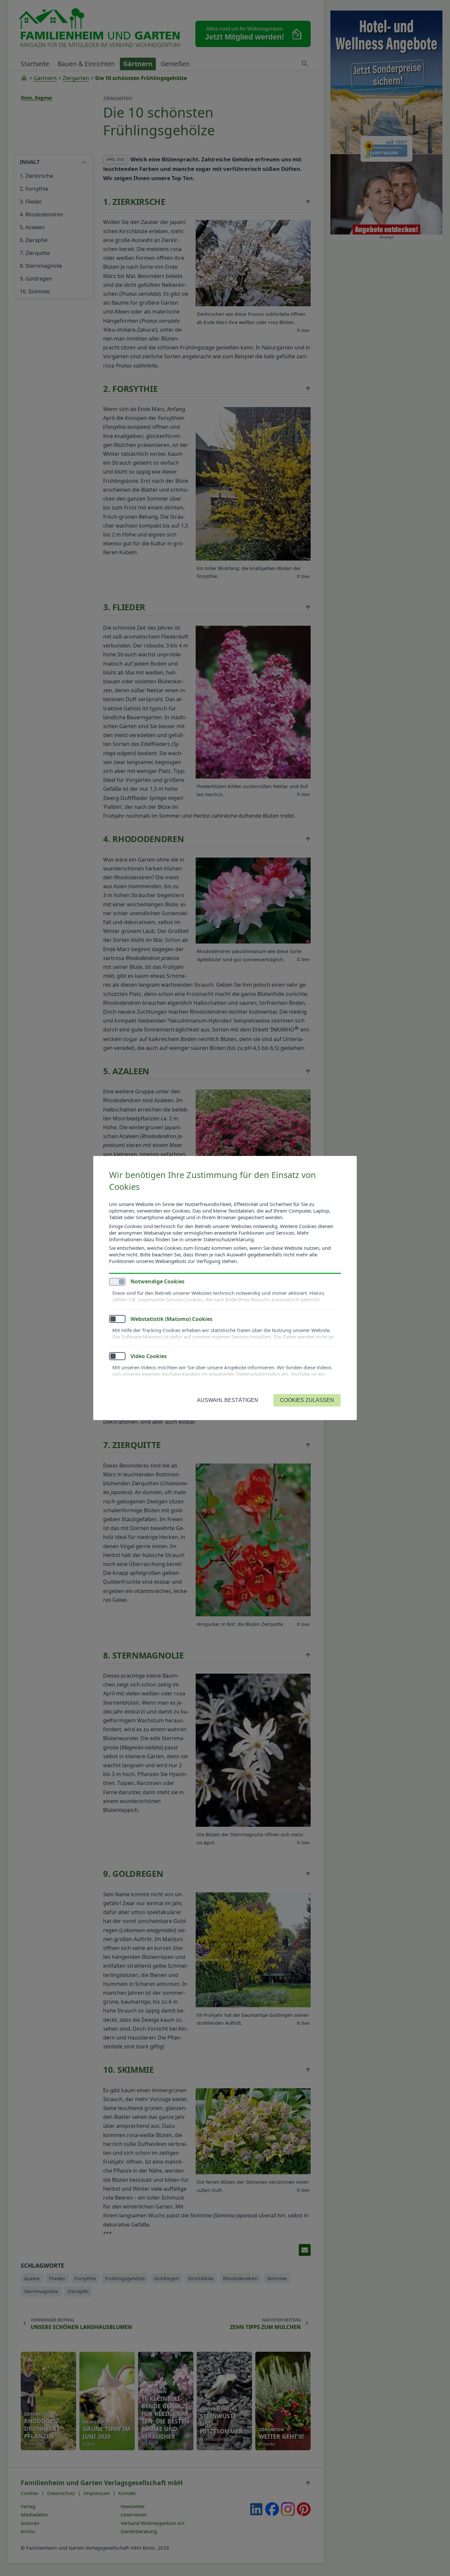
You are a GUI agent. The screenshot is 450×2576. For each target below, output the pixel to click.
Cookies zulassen (307, 1400)
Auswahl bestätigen (228, 1400)
